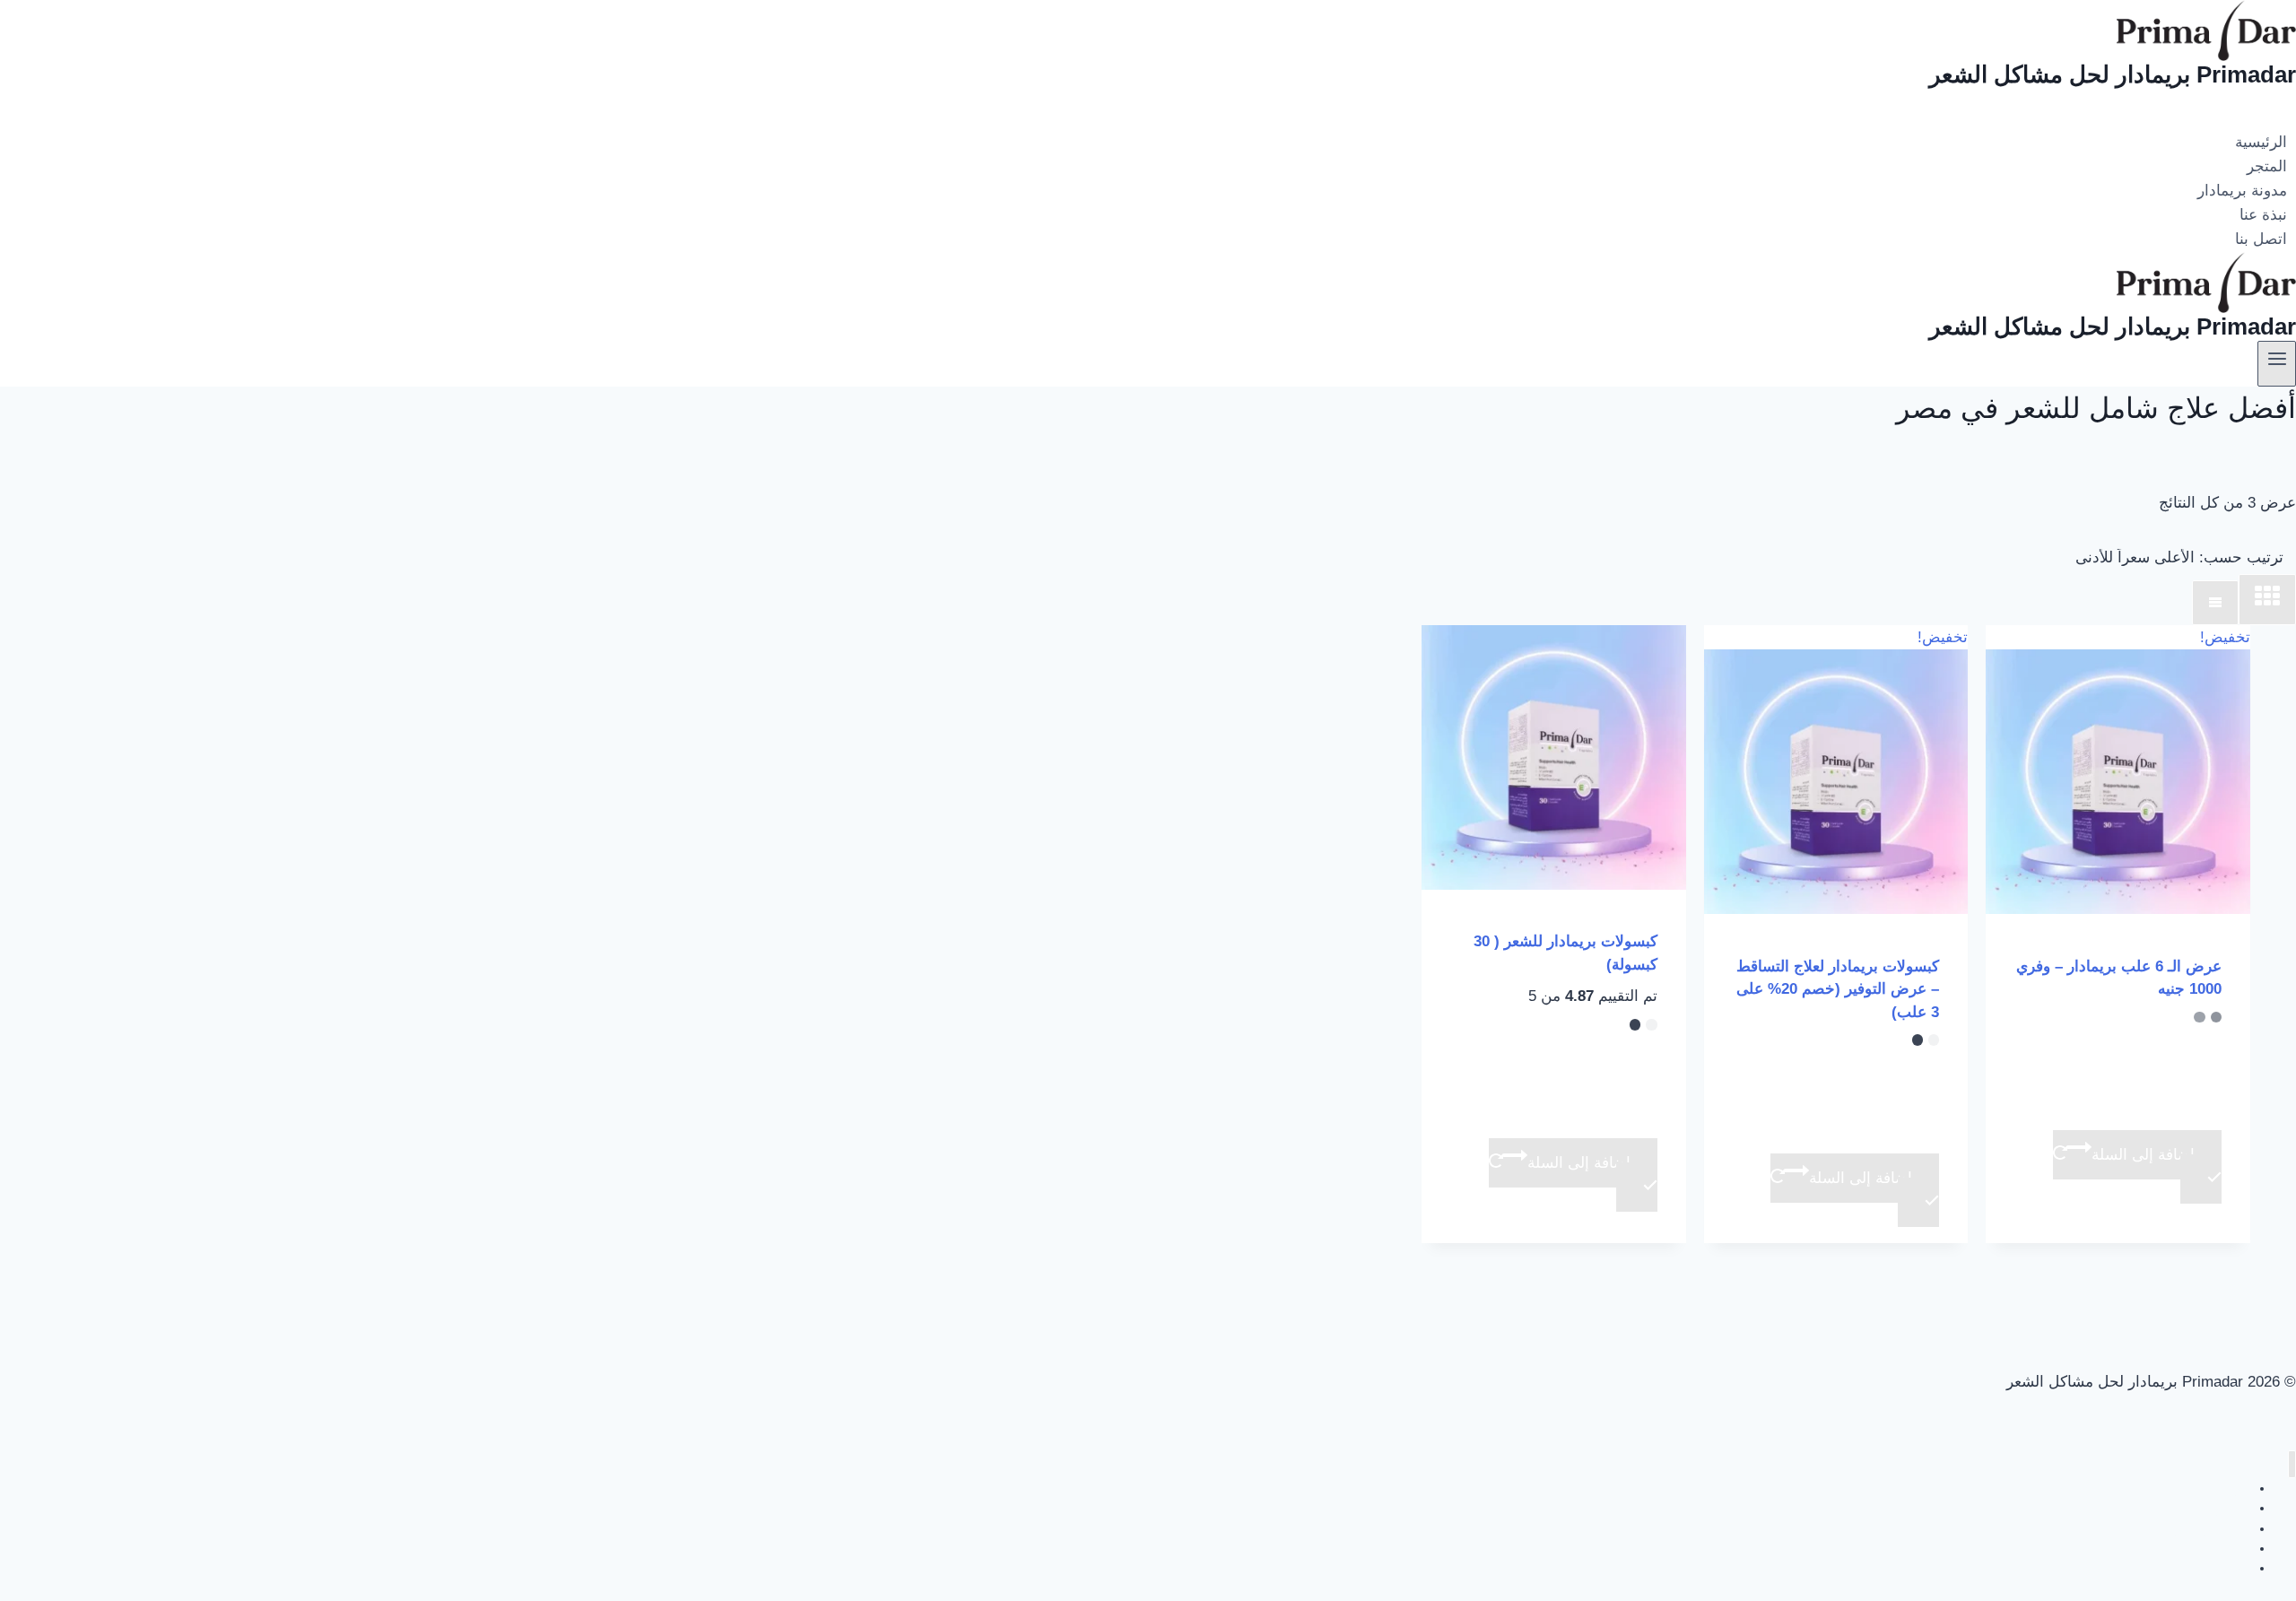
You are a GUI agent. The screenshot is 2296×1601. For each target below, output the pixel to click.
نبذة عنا (2263, 215)
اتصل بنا (2261, 240)
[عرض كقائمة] (2215, 603)
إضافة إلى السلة (2143, 1155)
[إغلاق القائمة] (2292, 1464)
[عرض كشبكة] (2267, 600)
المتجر (2267, 166)
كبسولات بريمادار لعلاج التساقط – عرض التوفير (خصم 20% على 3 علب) (1838, 989)
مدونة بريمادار (2242, 191)
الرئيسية (2261, 142)
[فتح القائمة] (2277, 363)
